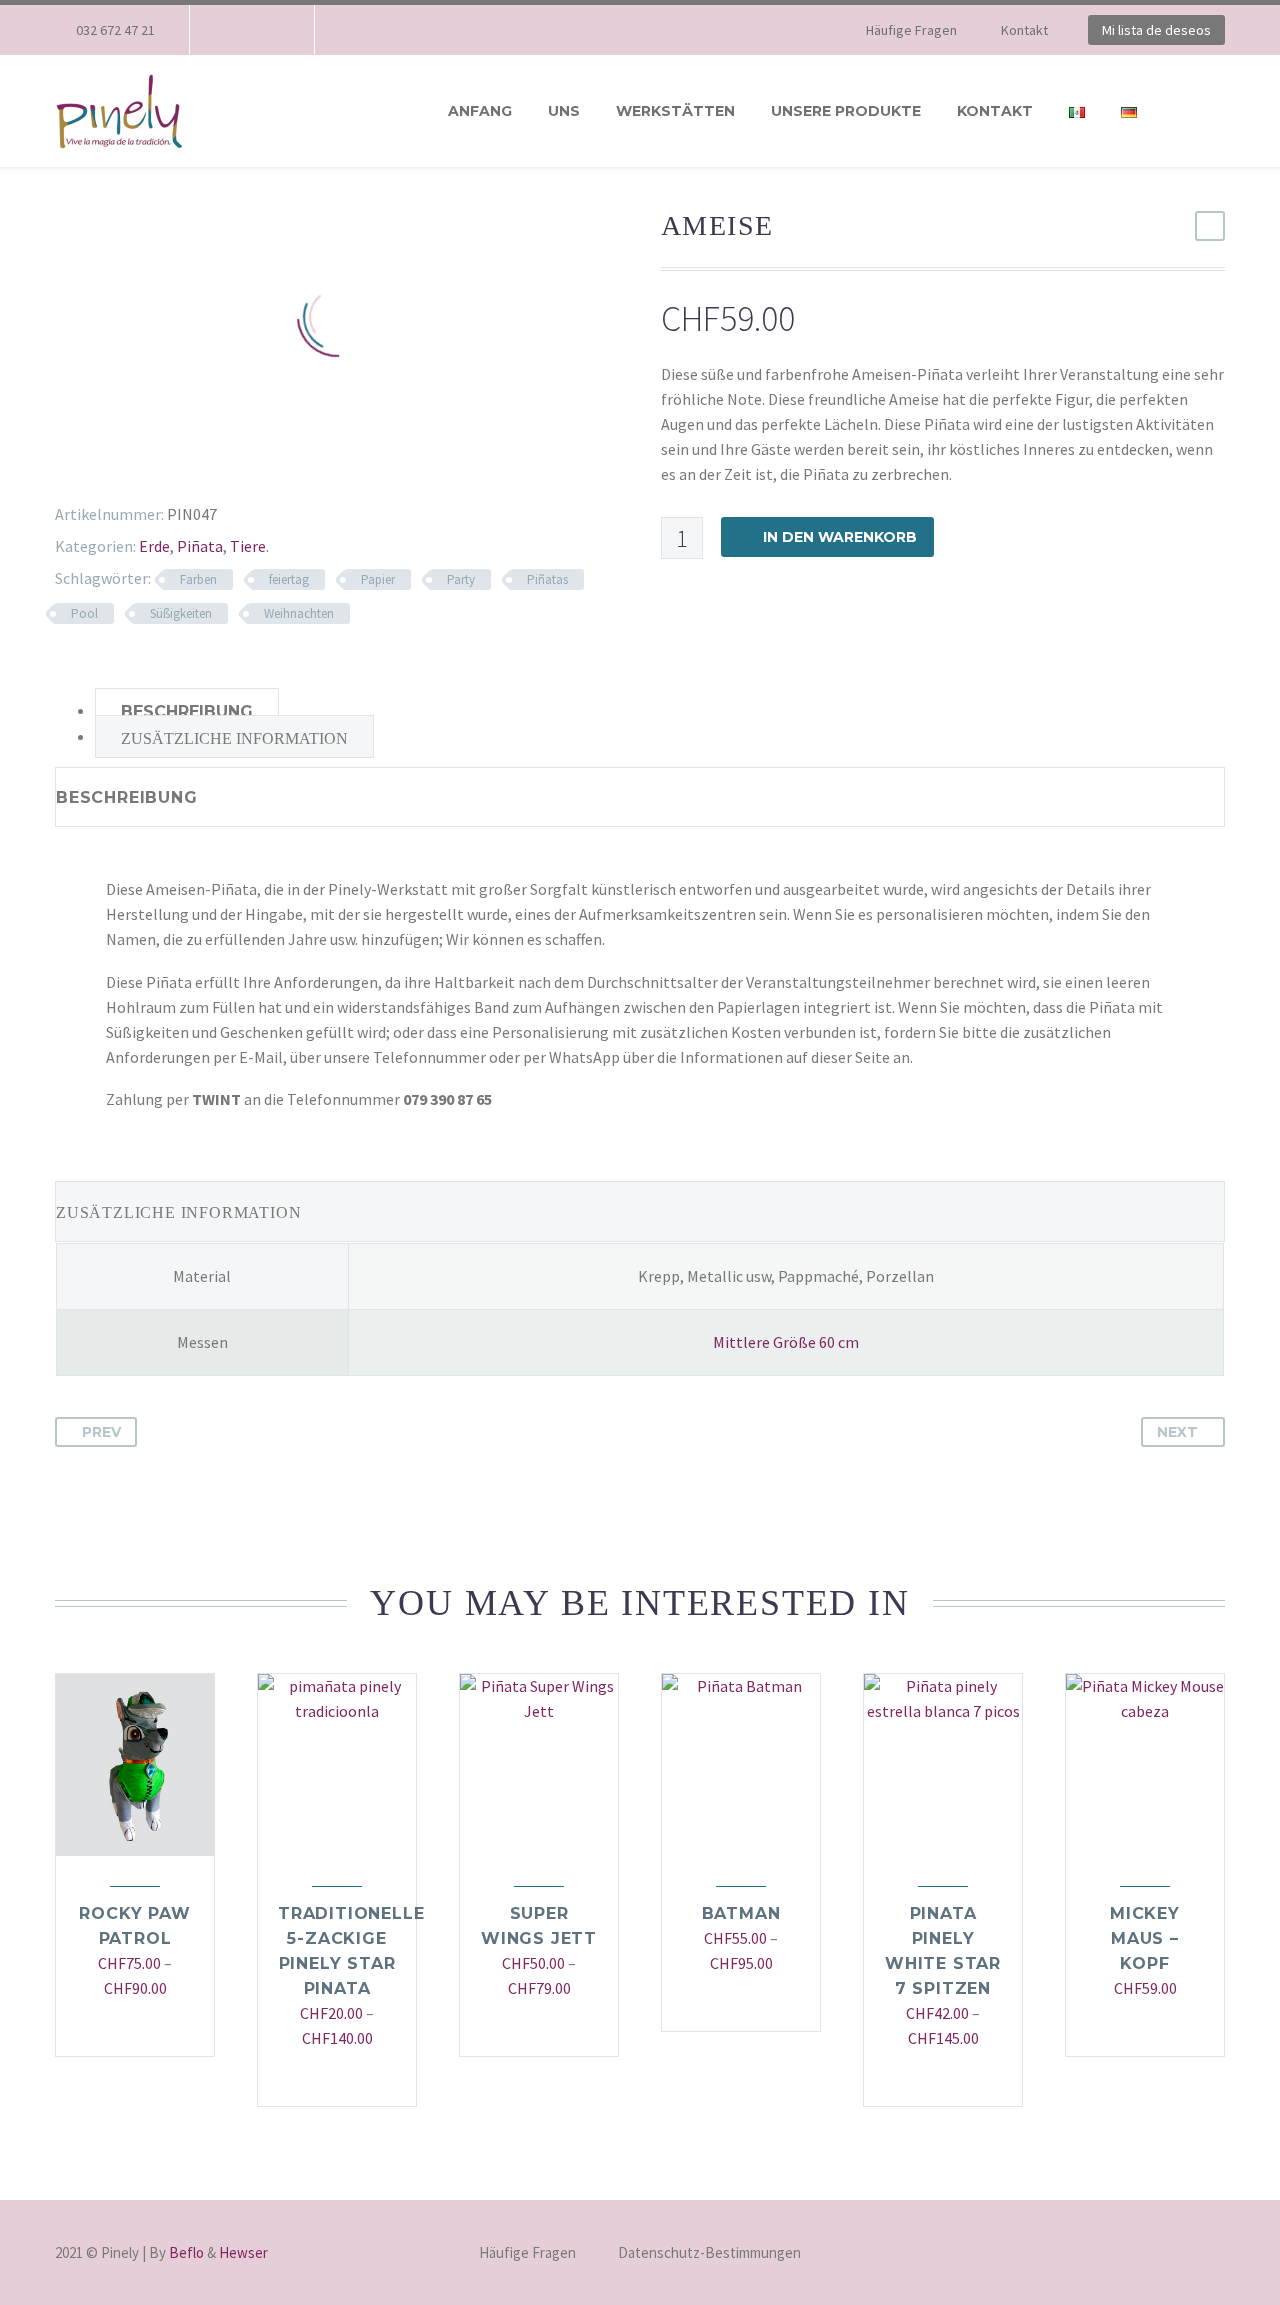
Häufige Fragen (911, 30)
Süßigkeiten (181, 613)
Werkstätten (675, 111)
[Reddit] (203, 465)
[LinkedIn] (174, 465)
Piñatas (547, 579)
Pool (84, 613)
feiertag (289, 579)
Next (1177, 1432)
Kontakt (1024, 30)
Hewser (243, 2252)
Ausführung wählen (125, 2028)
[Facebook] (235, 30)
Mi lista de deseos (1156, 30)
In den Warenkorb (840, 537)
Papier (378, 579)
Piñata (200, 546)
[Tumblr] (145, 465)
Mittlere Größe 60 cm (786, 1342)
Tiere (248, 546)
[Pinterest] (116, 465)
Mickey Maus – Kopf (1145, 1938)
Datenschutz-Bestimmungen (709, 2253)
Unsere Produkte (846, 111)
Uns (564, 111)
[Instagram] (265, 30)
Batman (741, 1913)
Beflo (186, 2252)
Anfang (480, 111)
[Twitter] (87, 465)
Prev (101, 1432)
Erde (154, 546)
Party (461, 579)
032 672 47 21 (115, 30)
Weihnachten (299, 613)
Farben (198, 579)
